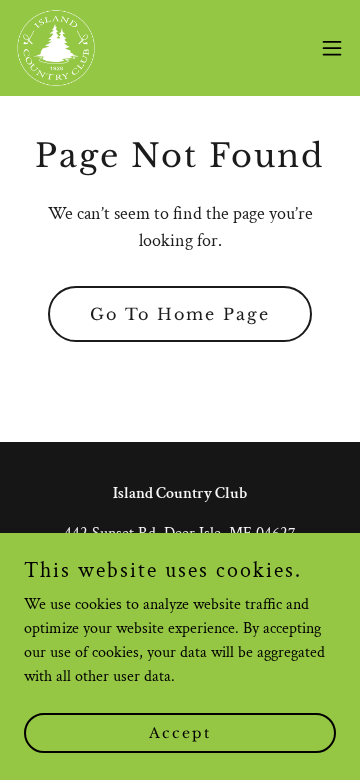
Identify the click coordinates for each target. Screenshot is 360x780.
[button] (332, 48)
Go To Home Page (180, 314)
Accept (180, 732)
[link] (56, 48)
